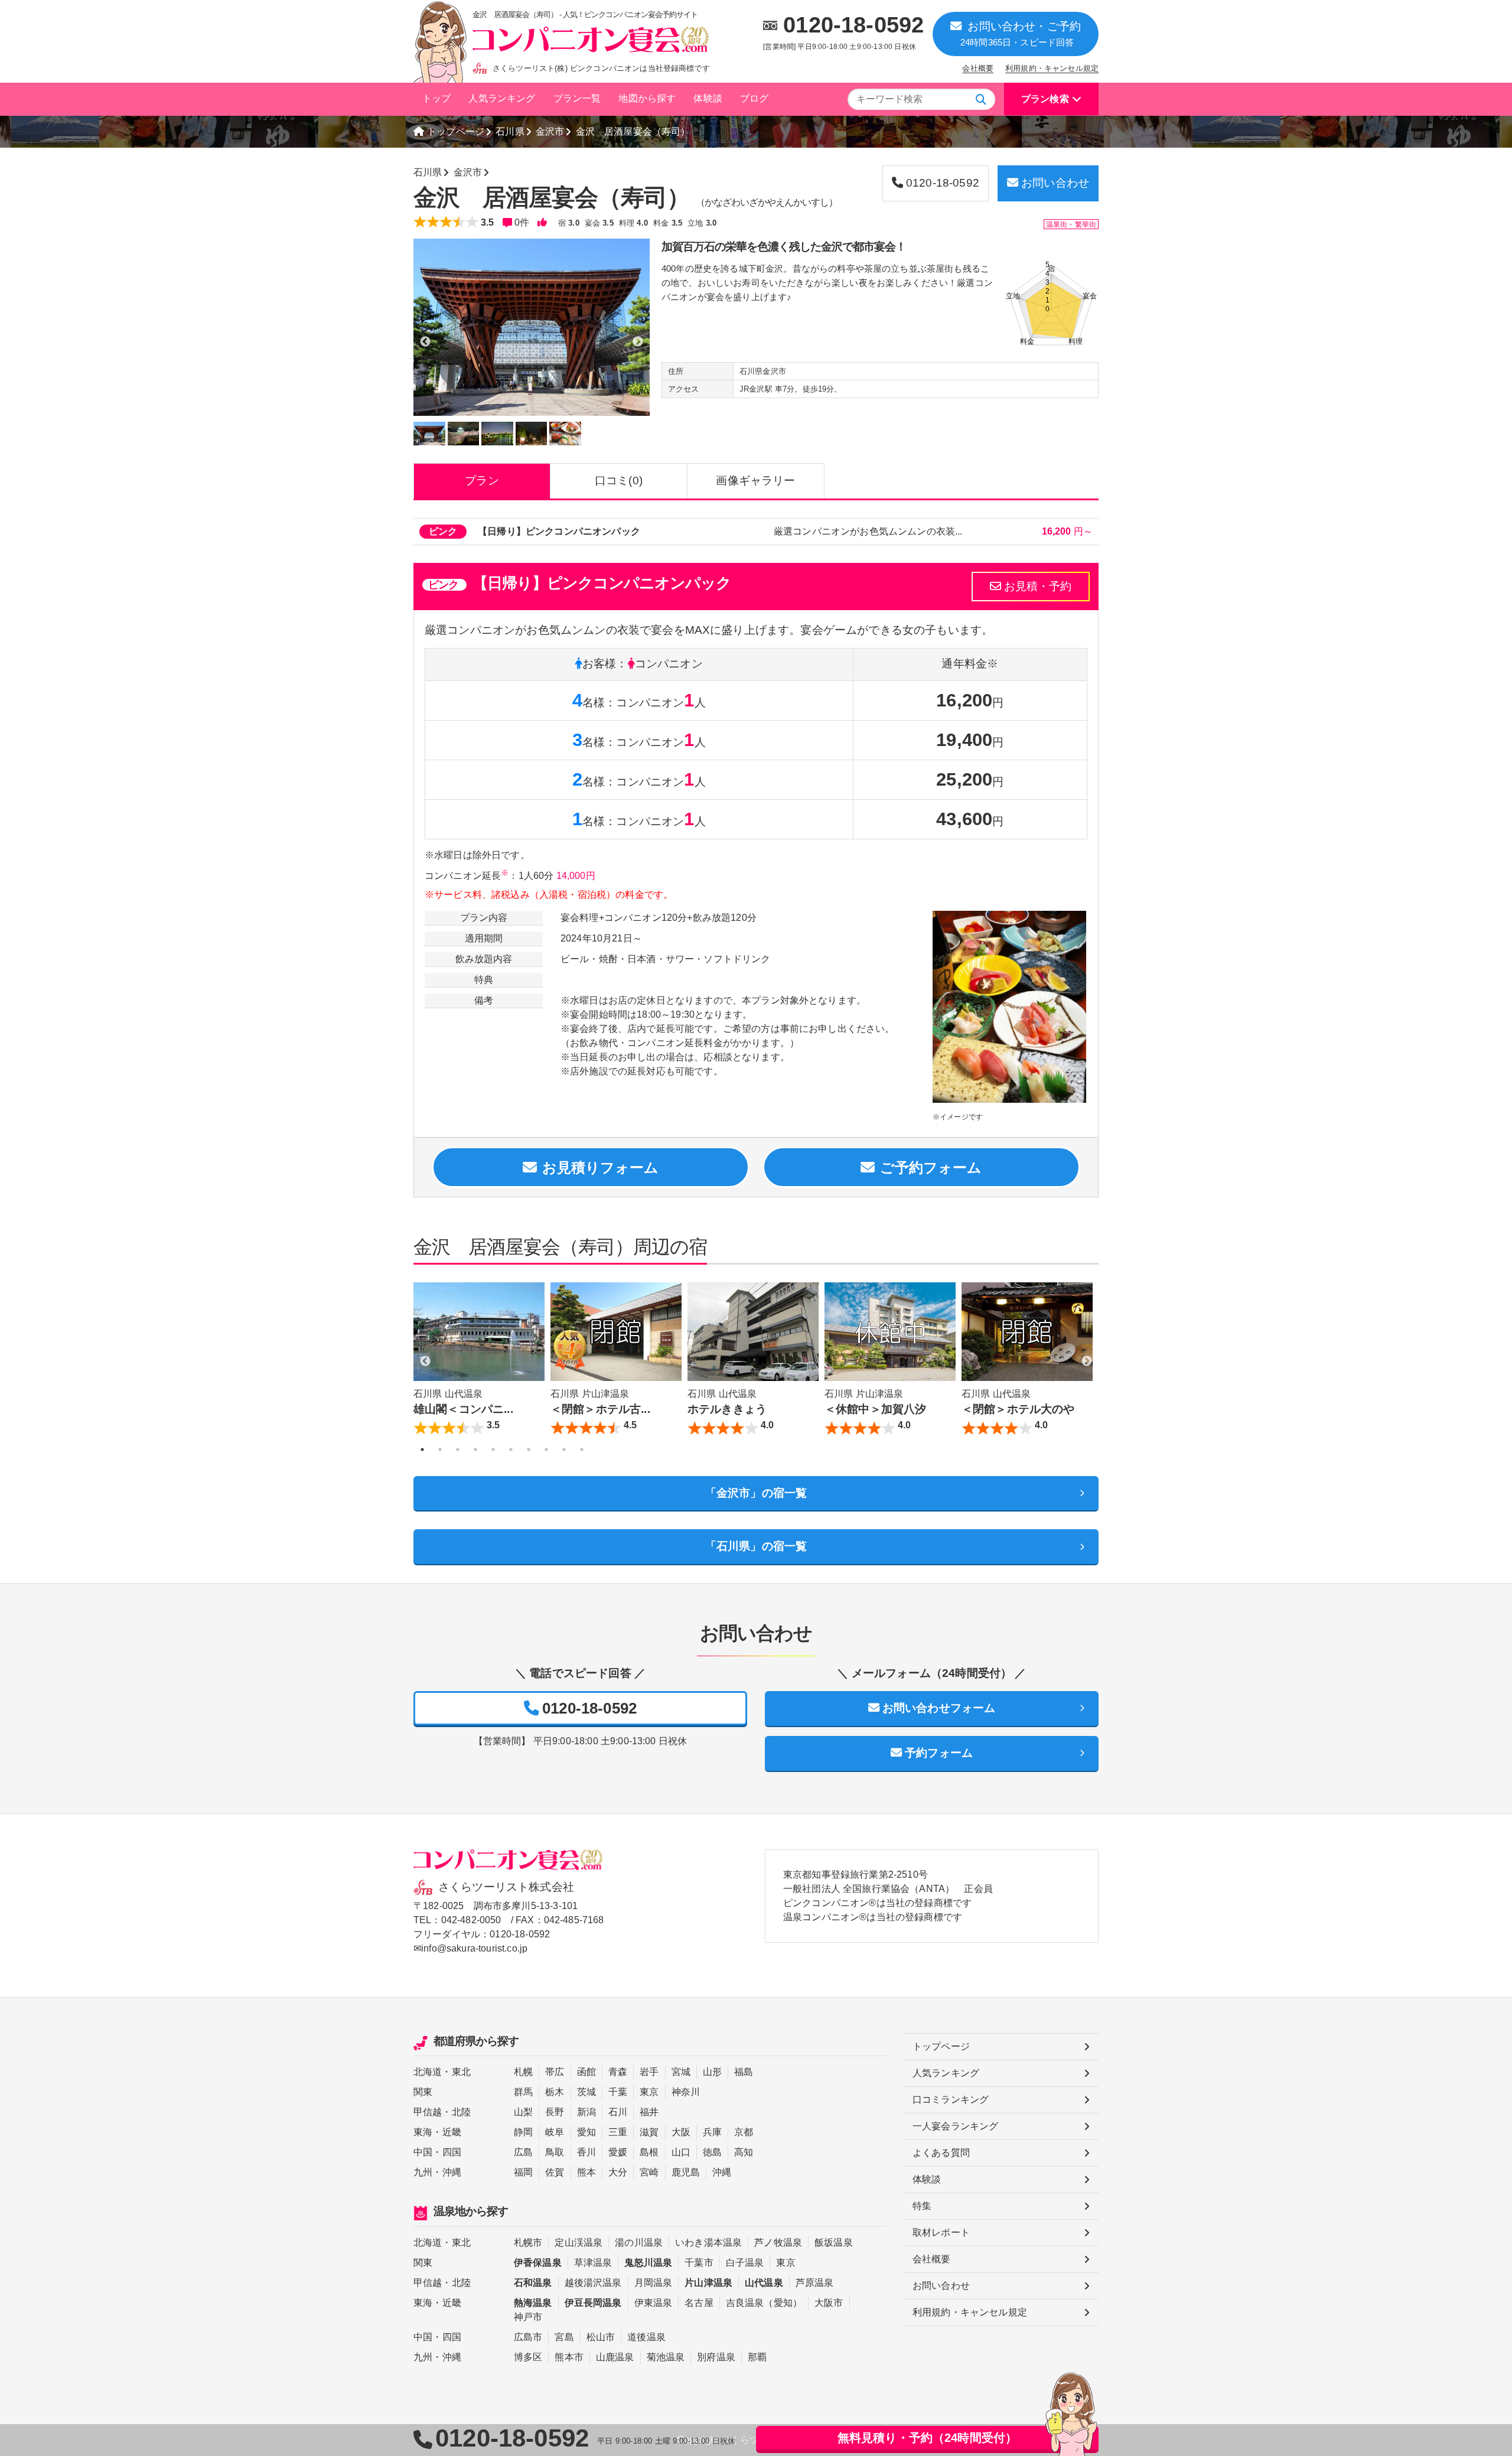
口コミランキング (951, 2100)
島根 (649, 2152)
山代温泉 (764, 2283)
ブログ (754, 98)
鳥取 (555, 2152)
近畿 (452, 2132)
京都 (744, 2132)
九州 (423, 2172)
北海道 (428, 2072)
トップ (436, 98)
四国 (452, 2152)
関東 (423, 2092)
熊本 (586, 2172)
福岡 (523, 2172)
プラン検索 (1045, 99)
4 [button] (475, 1450)
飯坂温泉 (834, 2242)
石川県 (510, 131)
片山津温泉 (708, 2283)
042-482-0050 (471, 1920)
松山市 (601, 2337)
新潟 (586, 2112)
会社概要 (978, 68)
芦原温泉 (815, 2283)
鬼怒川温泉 (648, 2263)
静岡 (523, 2132)
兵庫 (712, 2132)
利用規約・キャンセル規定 (1052, 68)
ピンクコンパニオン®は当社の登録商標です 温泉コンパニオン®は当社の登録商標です (877, 1910)
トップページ (456, 131)
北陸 (461, 2112)
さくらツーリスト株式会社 (506, 1887)
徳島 (712, 2152)
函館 (586, 2072)
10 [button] (582, 1450)
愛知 (586, 2132)
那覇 (757, 2357)
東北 (461, 2072)
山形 (712, 2072)
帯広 (555, 2072)
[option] (532, 327)
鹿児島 (686, 2172)
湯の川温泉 (639, 2242)
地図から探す (647, 98)
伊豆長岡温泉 (593, 2303)
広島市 (528, 2337)
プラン (482, 481)
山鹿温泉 (615, 2357)
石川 (618, 2112)
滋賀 (649, 2132)
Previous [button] (425, 1361)
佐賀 (555, 2172)
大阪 (681, 2132)
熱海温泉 (533, 2303)
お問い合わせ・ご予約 (1021, 34)
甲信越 (428, 2112)
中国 (423, 2152)
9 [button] (564, 1450)
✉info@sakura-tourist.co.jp (470, 1948)
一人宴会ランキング (955, 2126)
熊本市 (569, 2357)
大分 (618, 2172)
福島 (744, 2072)
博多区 (528, 2357)
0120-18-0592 (853, 25)
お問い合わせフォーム (939, 1708)
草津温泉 (593, 2263)
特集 (922, 2206)
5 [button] (493, 1450)
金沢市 (550, 131)
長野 (555, 2112)
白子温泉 (745, 2263)
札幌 (523, 2072)
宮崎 (649, 2172)
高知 (744, 2152)
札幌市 (528, 2242)
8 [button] (546, 1450)
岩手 (649, 2072)
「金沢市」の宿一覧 (756, 1493)
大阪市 (829, 2303)
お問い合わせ (1055, 183)
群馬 (523, 2092)
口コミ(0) (619, 481)
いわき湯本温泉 (708, 2242)
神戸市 (528, 2317)
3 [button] (458, 1450)
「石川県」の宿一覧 (756, 1546)
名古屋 (699, 2303)
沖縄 (452, 2172)
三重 (618, 2132)
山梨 (523, 2112)
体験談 (708, 98)
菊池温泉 (666, 2357)
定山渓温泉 (579, 2242)
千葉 (618, 2092)
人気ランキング (502, 98)
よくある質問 (941, 2153)
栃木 (555, 2092)
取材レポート (941, 2232)
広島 (523, 2152)
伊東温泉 (654, 2303)
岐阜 (555, 2132)
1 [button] (422, 1450)
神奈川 (686, 2092)
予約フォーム (939, 1753)
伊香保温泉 (538, 2263)
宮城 (681, 2072)
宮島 (564, 2337)
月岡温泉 (654, 2283)
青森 (618, 2072)
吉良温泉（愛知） (764, 2303)
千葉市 (699, 2263)
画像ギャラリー (755, 481)
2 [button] (440, 1450)
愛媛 (618, 2152)
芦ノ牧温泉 (778, 2242)
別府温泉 (716, 2357)
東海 (423, 2132)
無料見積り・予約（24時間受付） (928, 2438)
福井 (649, 2112)
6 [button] (511, 1450)
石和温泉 (533, 2283)
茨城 (586, 2092)
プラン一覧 (577, 98)
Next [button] (1087, 1361)
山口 (681, 2152)
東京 (649, 2092)
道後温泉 (646, 2337)
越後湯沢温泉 (593, 2283)
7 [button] (529, 1450)
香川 (586, 2152)
